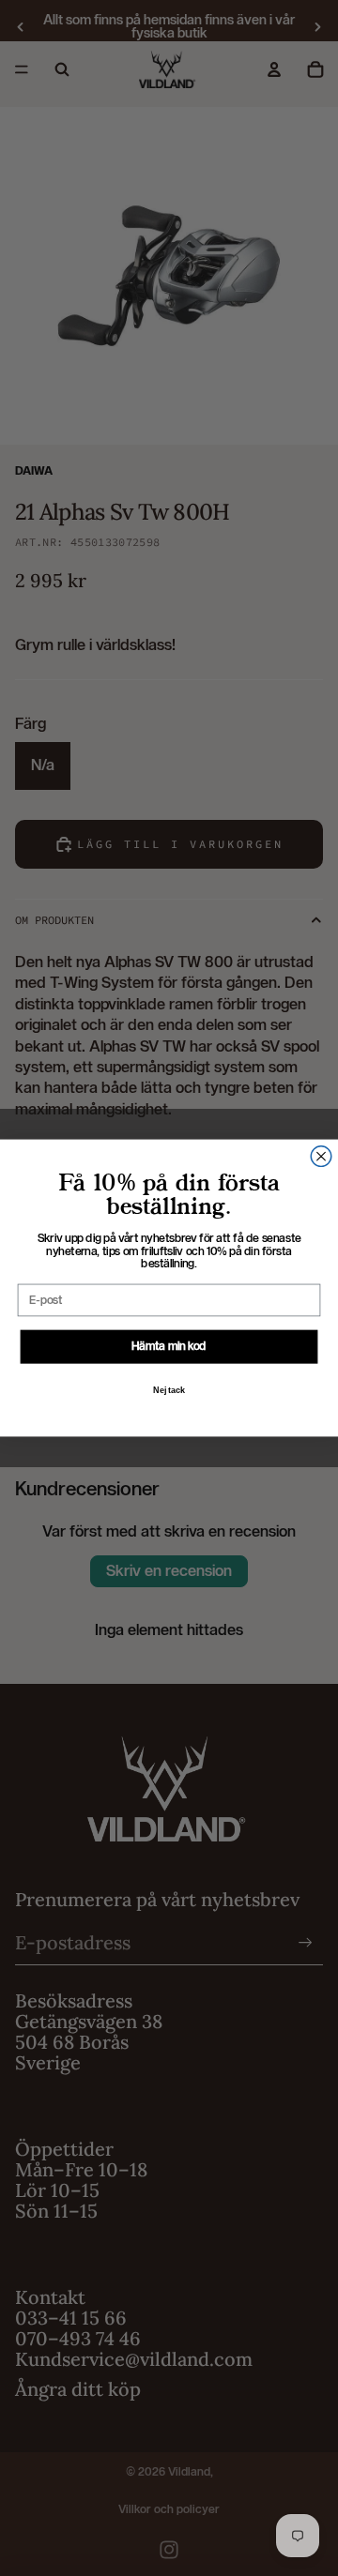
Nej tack (169, 1390)
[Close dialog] (321, 1157)
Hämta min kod (169, 1346)
